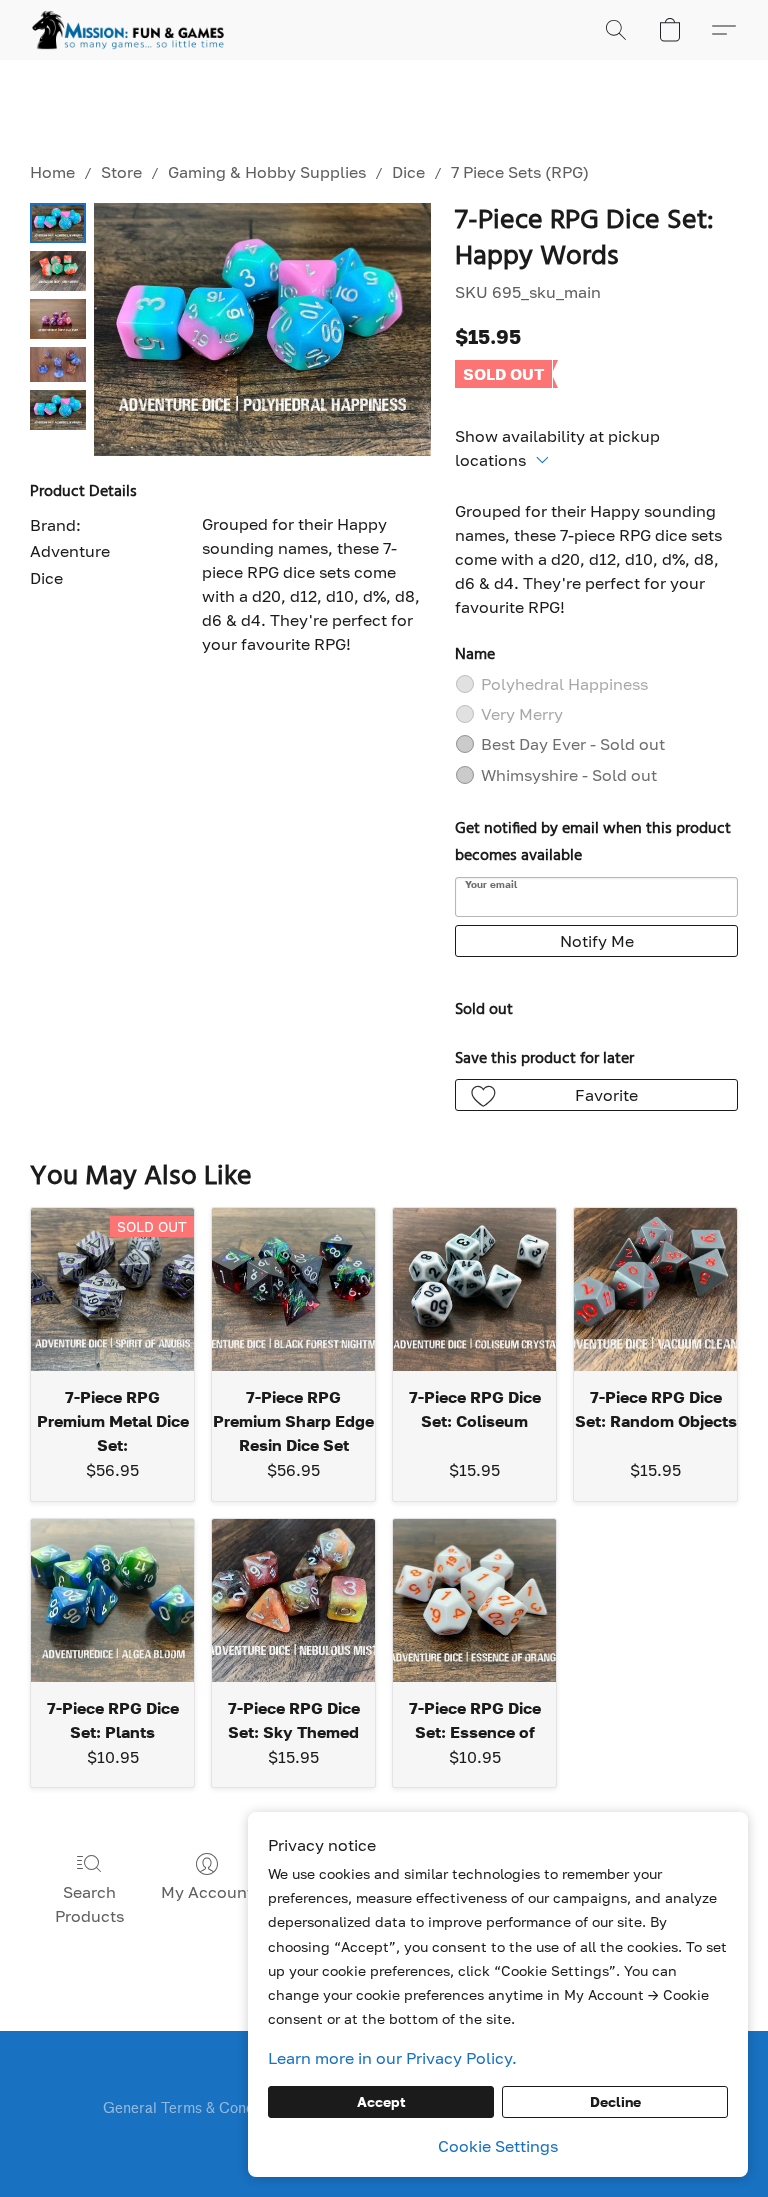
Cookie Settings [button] (498, 2146)
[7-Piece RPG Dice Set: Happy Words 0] (58, 223)
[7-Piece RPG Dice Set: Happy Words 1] (58, 271)
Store (121, 172)
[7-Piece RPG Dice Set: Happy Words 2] (58, 319)
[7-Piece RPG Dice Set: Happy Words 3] (58, 364)
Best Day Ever (573, 744)
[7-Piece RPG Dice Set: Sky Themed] (293, 1600)
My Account (207, 1892)
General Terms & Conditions (197, 2108)
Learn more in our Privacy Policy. (392, 2058)
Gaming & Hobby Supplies (267, 172)
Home (52, 172)
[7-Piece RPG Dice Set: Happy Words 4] (58, 410)
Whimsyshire (569, 775)
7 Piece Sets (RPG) (520, 172)
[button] (128, 30)
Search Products (89, 1904)
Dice (408, 172)
